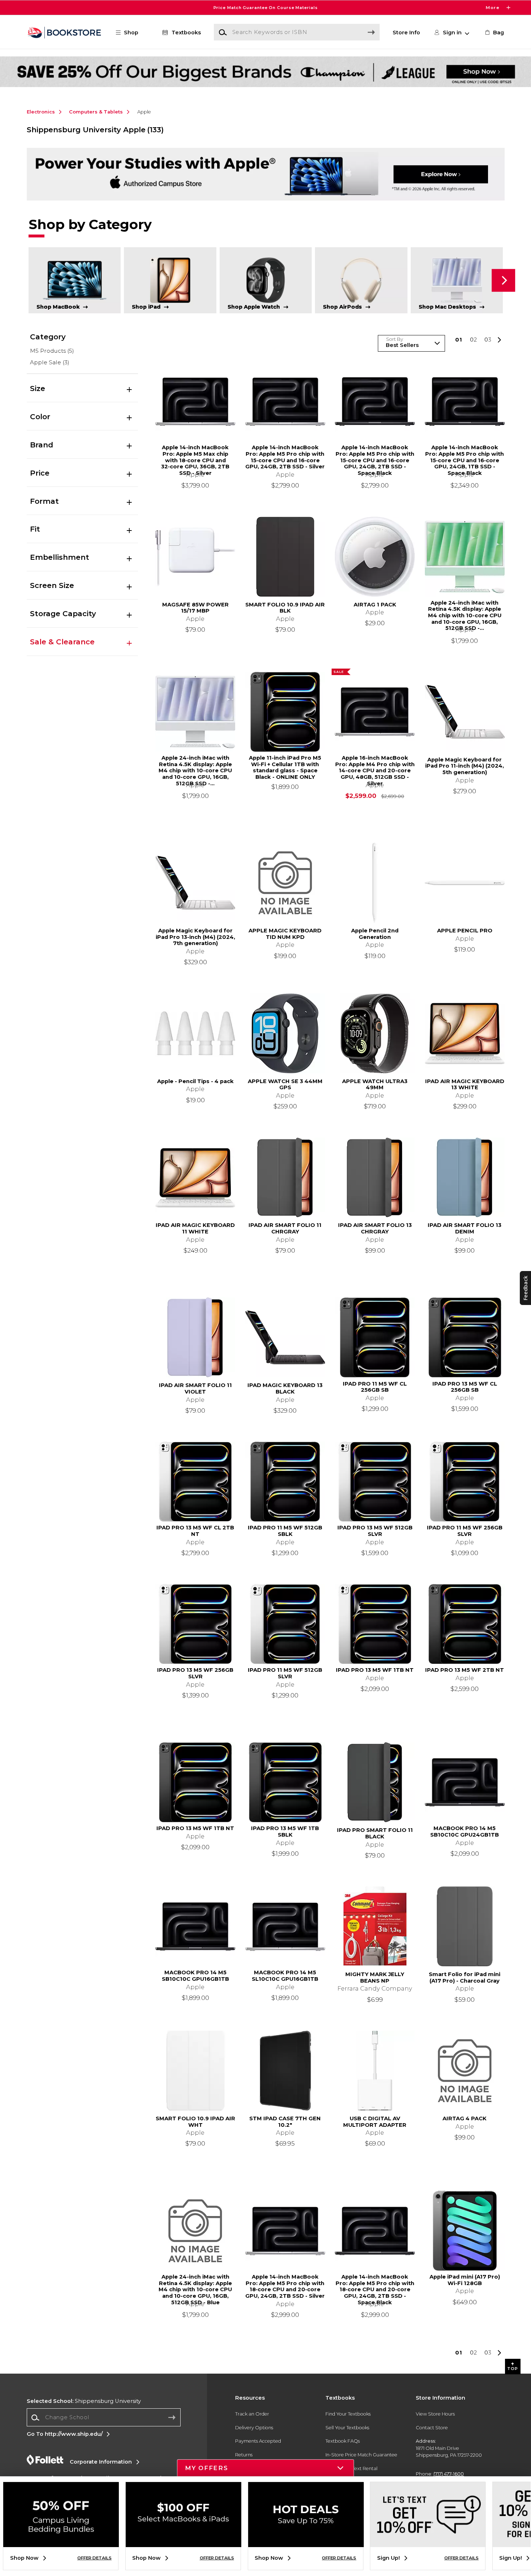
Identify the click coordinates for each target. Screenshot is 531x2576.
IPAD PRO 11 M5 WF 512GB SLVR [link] (285, 1673)
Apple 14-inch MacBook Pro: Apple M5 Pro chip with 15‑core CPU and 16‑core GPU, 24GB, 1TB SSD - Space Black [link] (465, 457)
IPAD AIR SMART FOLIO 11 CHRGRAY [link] (285, 1229)
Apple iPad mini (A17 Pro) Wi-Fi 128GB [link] (465, 2280)
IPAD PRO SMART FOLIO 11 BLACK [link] (375, 1834)
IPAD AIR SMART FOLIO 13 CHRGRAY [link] (375, 1229)
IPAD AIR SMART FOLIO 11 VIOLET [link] (195, 1389)
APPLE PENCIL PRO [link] (465, 931)
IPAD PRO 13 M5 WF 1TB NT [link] (375, 1670)
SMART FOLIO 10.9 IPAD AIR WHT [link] (195, 2122)
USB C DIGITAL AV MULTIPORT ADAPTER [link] (375, 2122)
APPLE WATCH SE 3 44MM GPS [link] (285, 1085)
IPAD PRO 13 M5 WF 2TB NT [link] (465, 1670)
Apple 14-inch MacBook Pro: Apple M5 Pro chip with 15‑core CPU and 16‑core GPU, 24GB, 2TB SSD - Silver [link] (285, 457)
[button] (265, 8)
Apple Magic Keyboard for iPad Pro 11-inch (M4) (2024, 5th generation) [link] (465, 766)
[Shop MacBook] (75, 280)
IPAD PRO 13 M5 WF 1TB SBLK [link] (285, 1832)
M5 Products (52, 351)
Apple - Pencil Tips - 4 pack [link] (195, 1081)
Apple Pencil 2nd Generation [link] (375, 934)
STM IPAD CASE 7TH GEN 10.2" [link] (285, 2122)
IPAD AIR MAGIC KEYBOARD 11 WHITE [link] (195, 1229)
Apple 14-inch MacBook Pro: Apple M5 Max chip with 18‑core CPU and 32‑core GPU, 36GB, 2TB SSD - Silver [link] (195, 457)
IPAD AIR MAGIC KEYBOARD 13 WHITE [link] (465, 1085)
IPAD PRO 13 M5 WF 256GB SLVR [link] (195, 1673)
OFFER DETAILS (94, 2558)
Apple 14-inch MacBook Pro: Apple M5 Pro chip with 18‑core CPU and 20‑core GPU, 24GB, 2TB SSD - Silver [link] (285, 2287)
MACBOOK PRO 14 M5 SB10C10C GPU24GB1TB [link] (465, 1832)
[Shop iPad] (170, 280)
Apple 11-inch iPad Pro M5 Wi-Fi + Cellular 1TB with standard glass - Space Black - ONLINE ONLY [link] (285, 768)
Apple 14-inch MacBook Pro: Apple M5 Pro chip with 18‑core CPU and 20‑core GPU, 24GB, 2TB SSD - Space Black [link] (375, 2287)
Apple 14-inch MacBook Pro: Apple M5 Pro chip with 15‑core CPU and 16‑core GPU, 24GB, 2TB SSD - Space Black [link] (375, 457)
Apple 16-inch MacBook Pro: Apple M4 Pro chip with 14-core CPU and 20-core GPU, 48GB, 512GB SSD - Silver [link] (375, 768)
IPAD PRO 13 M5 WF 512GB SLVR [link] (375, 1531)
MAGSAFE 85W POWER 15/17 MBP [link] (195, 608)
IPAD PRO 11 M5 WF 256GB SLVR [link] (465, 1531)
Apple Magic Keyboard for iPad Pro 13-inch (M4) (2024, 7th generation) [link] (195, 937)
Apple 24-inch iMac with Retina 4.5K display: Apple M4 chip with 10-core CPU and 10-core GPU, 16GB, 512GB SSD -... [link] (465, 613)
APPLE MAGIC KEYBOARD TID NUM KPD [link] (285, 934)
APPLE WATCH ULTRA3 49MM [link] (375, 1085)
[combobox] (104, 2418)
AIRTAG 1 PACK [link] (375, 605)
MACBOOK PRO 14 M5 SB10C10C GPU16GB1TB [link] (195, 1976)
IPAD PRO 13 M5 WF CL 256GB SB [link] (465, 1387)
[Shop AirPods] (361, 280)
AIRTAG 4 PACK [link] (465, 2119)
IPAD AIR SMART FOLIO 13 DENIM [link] (465, 1229)
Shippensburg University (84, 2401)
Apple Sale (50, 362)
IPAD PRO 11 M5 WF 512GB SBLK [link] (285, 1531)
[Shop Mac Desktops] (457, 280)
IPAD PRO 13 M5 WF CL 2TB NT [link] (195, 1531)
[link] (494, 33)
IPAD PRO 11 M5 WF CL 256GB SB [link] (375, 1387)
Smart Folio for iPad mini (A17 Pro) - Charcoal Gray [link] (465, 1978)
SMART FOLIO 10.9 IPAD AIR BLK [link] (285, 608)
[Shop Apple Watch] (266, 280)
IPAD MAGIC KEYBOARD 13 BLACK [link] (285, 1389)
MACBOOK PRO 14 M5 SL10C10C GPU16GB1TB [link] (285, 1976)
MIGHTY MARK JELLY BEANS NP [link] (375, 1978)
